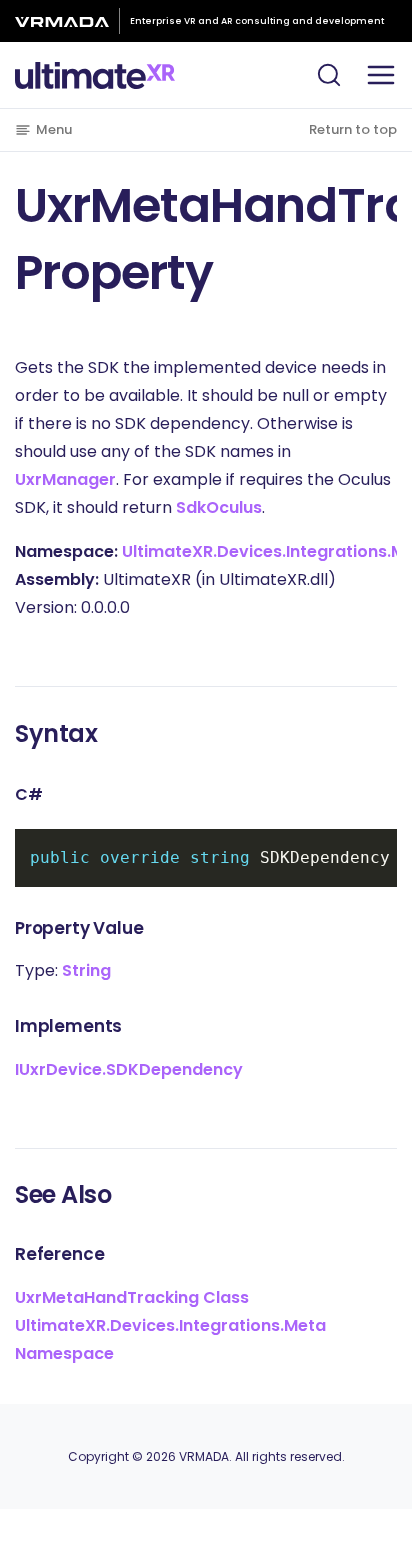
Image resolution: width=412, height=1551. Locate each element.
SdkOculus (219, 507)
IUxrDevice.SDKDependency (129, 1069)
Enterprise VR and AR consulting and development (257, 21)
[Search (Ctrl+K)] (329, 75)
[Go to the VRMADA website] (67, 21)
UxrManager (65, 479)
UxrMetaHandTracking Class (132, 1297)
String (86, 970)
